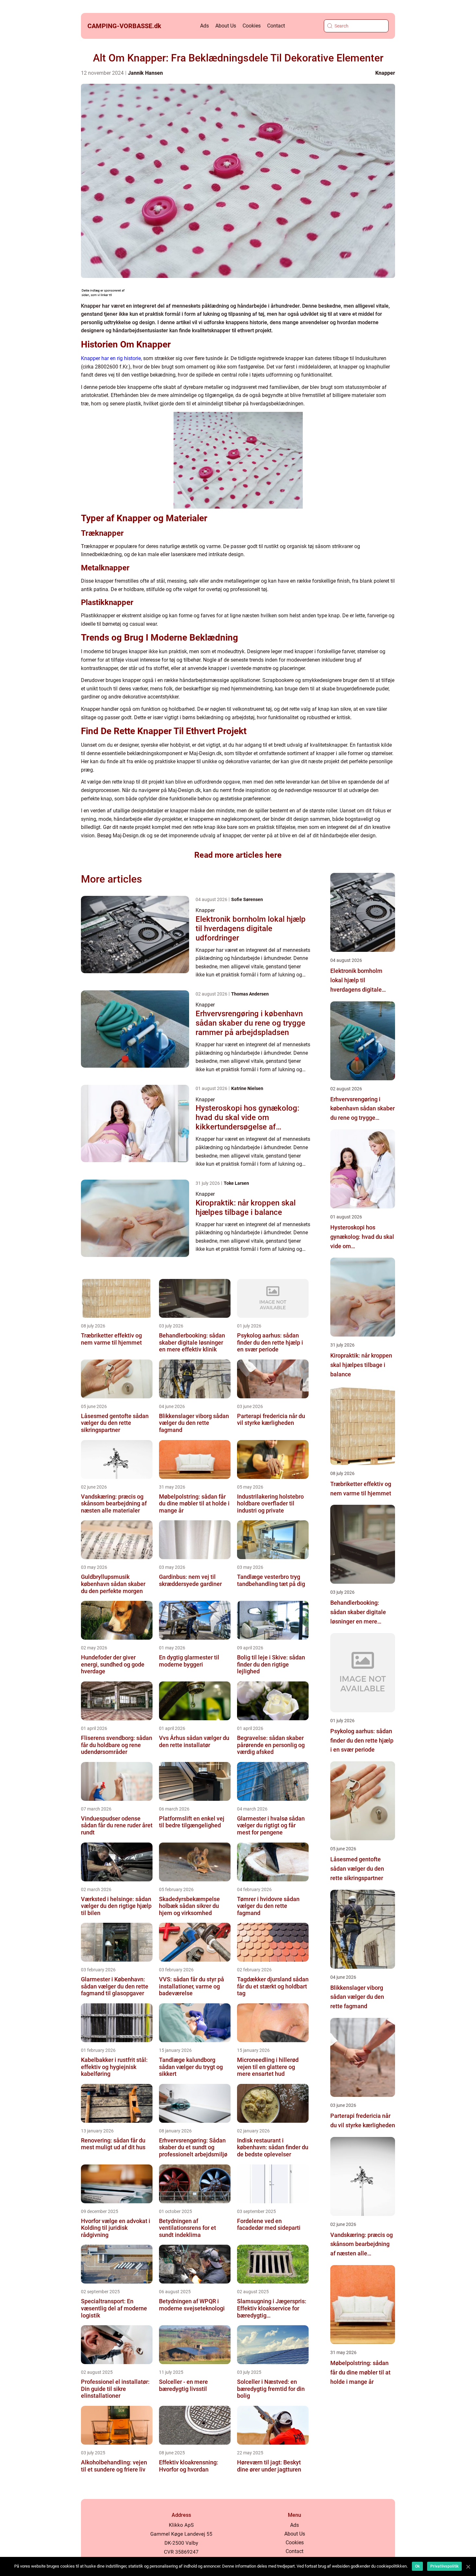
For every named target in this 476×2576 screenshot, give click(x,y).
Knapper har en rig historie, (111, 358)
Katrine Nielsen (247, 1088)
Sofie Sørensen (247, 899)
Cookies (252, 26)
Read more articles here (238, 855)
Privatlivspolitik (444, 2566)
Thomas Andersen (250, 994)
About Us (226, 26)
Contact (276, 26)
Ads (204, 26)
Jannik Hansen (145, 73)
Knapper (385, 73)
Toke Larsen (236, 1183)
